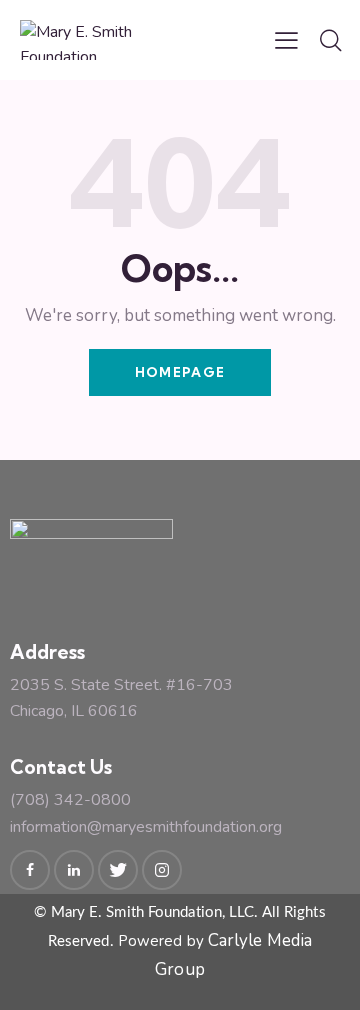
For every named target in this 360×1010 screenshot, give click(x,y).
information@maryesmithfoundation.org (146, 827)
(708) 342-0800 (70, 800)
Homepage (180, 372)
